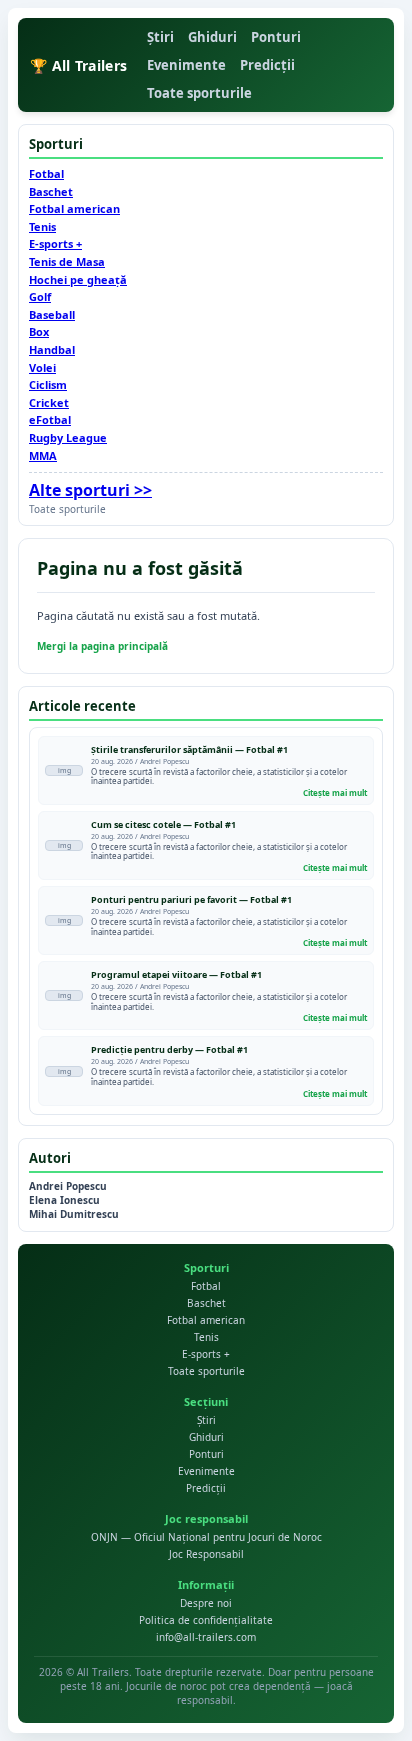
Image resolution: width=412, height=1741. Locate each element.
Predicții (267, 65)
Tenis (42, 226)
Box (39, 331)
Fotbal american (74, 208)
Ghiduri (212, 37)
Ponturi (276, 37)
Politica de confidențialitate (206, 1620)
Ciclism (48, 384)
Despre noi (206, 1603)
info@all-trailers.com (206, 1637)
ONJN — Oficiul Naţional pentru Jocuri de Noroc (206, 1537)
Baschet (51, 191)
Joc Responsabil (206, 1554)
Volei (42, 367)
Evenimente (186, 65)
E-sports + (55, 243)
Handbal (52, 349)
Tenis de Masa (67, 261)
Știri (160, 37)
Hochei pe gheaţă (78, 279)
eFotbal (50, 419)
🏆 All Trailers (78, 65)
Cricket (49, 402)
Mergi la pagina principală (102, 646)
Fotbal (46, 173)
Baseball (52, 314)
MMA (43, 455)
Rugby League (68, 437)
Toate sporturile (199, 93)
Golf (40, 296)
